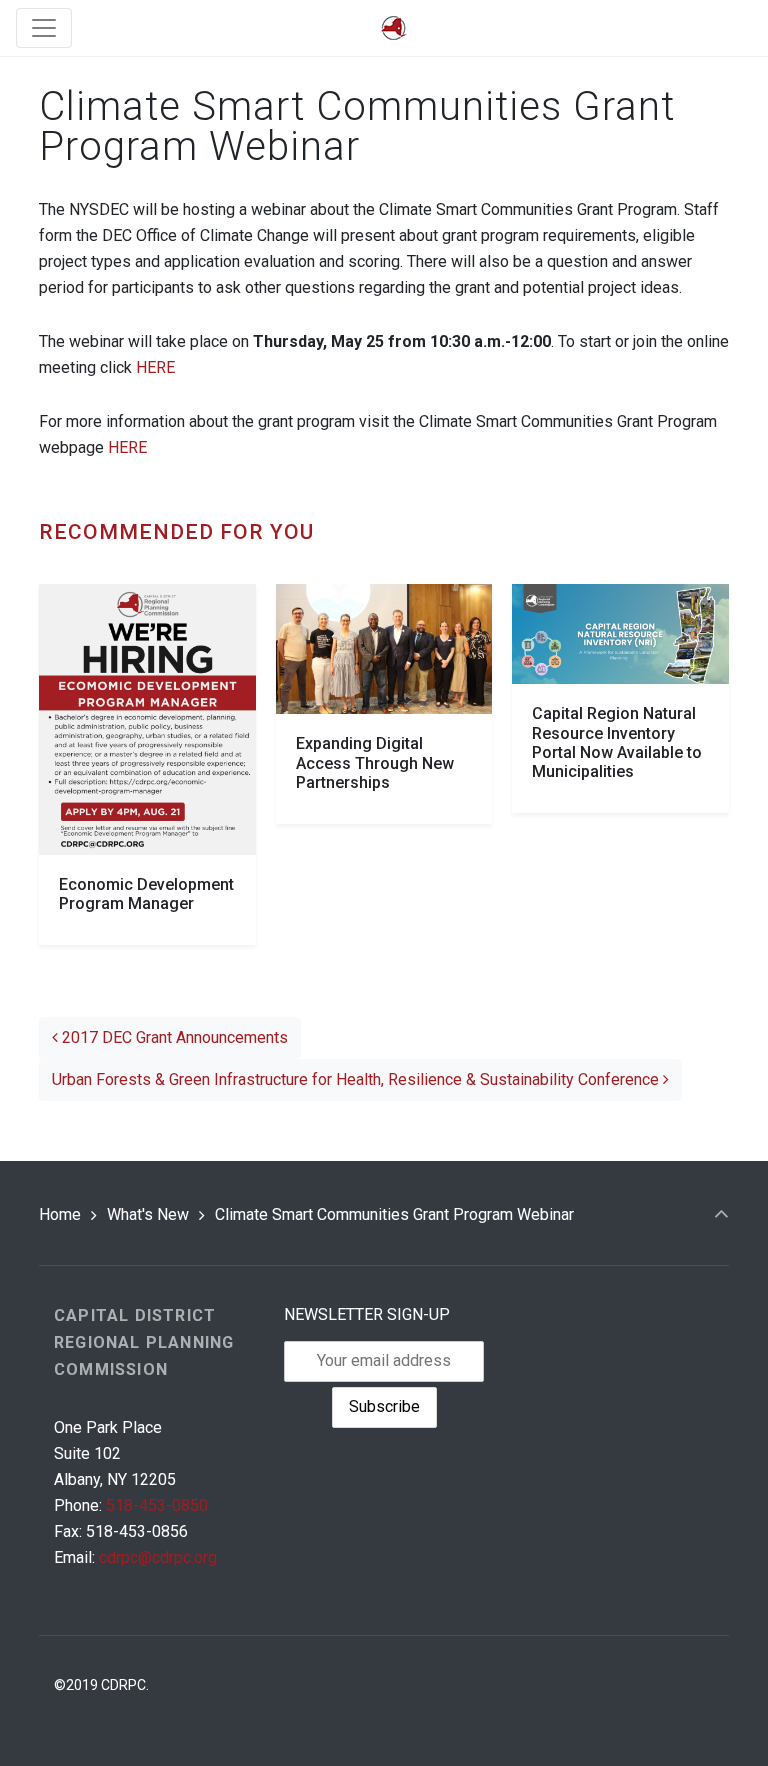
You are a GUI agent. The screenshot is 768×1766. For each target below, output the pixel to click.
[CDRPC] (394, 28)
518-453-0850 (157, 1505)
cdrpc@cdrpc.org (158, 1557)
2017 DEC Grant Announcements (173, 1037)
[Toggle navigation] (44, 28)
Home (60, 1214)
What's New (148, 1214)
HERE (155, 367)
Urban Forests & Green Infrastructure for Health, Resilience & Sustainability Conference (357, 1079)
